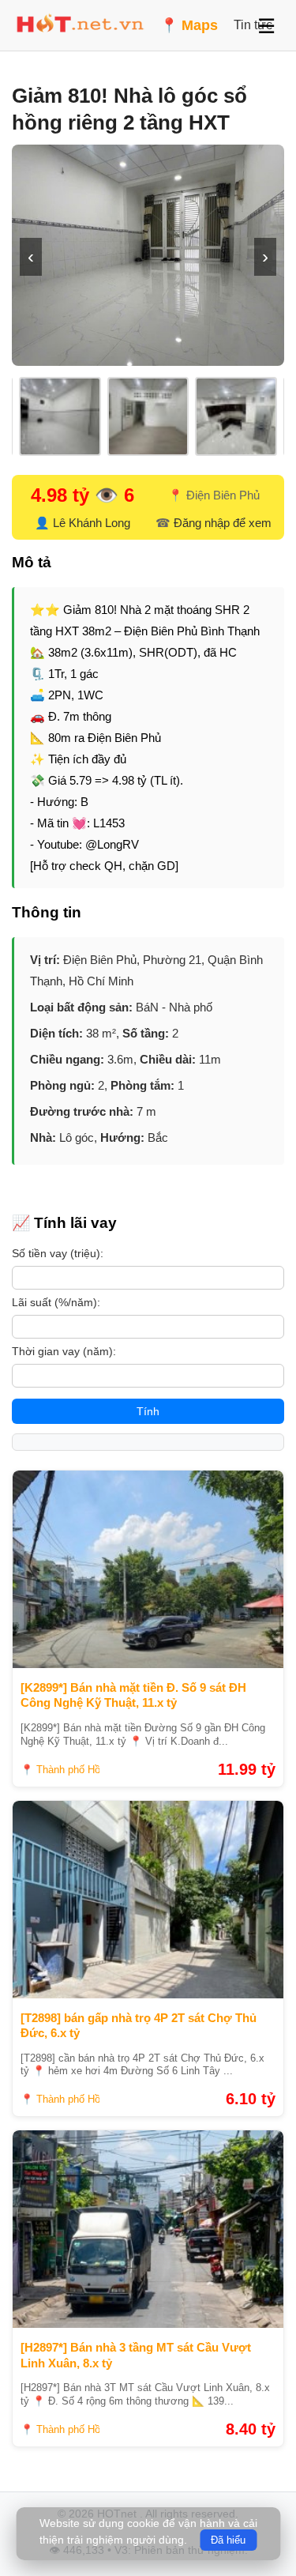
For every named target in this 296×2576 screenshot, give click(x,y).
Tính (148, 1411)
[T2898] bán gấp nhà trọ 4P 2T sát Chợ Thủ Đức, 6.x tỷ (139, 2026)
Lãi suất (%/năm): (56, 1302)
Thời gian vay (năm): (64, 1351)
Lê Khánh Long (92, 523)
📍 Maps (189, 25)
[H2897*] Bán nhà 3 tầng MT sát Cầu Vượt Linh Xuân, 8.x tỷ (136, 2355)
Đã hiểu (228, 2540)
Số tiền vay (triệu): (58, 1253)
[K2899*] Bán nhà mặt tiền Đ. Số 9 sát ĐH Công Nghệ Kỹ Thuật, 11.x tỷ (133, 1695)
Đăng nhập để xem (223, 523)
